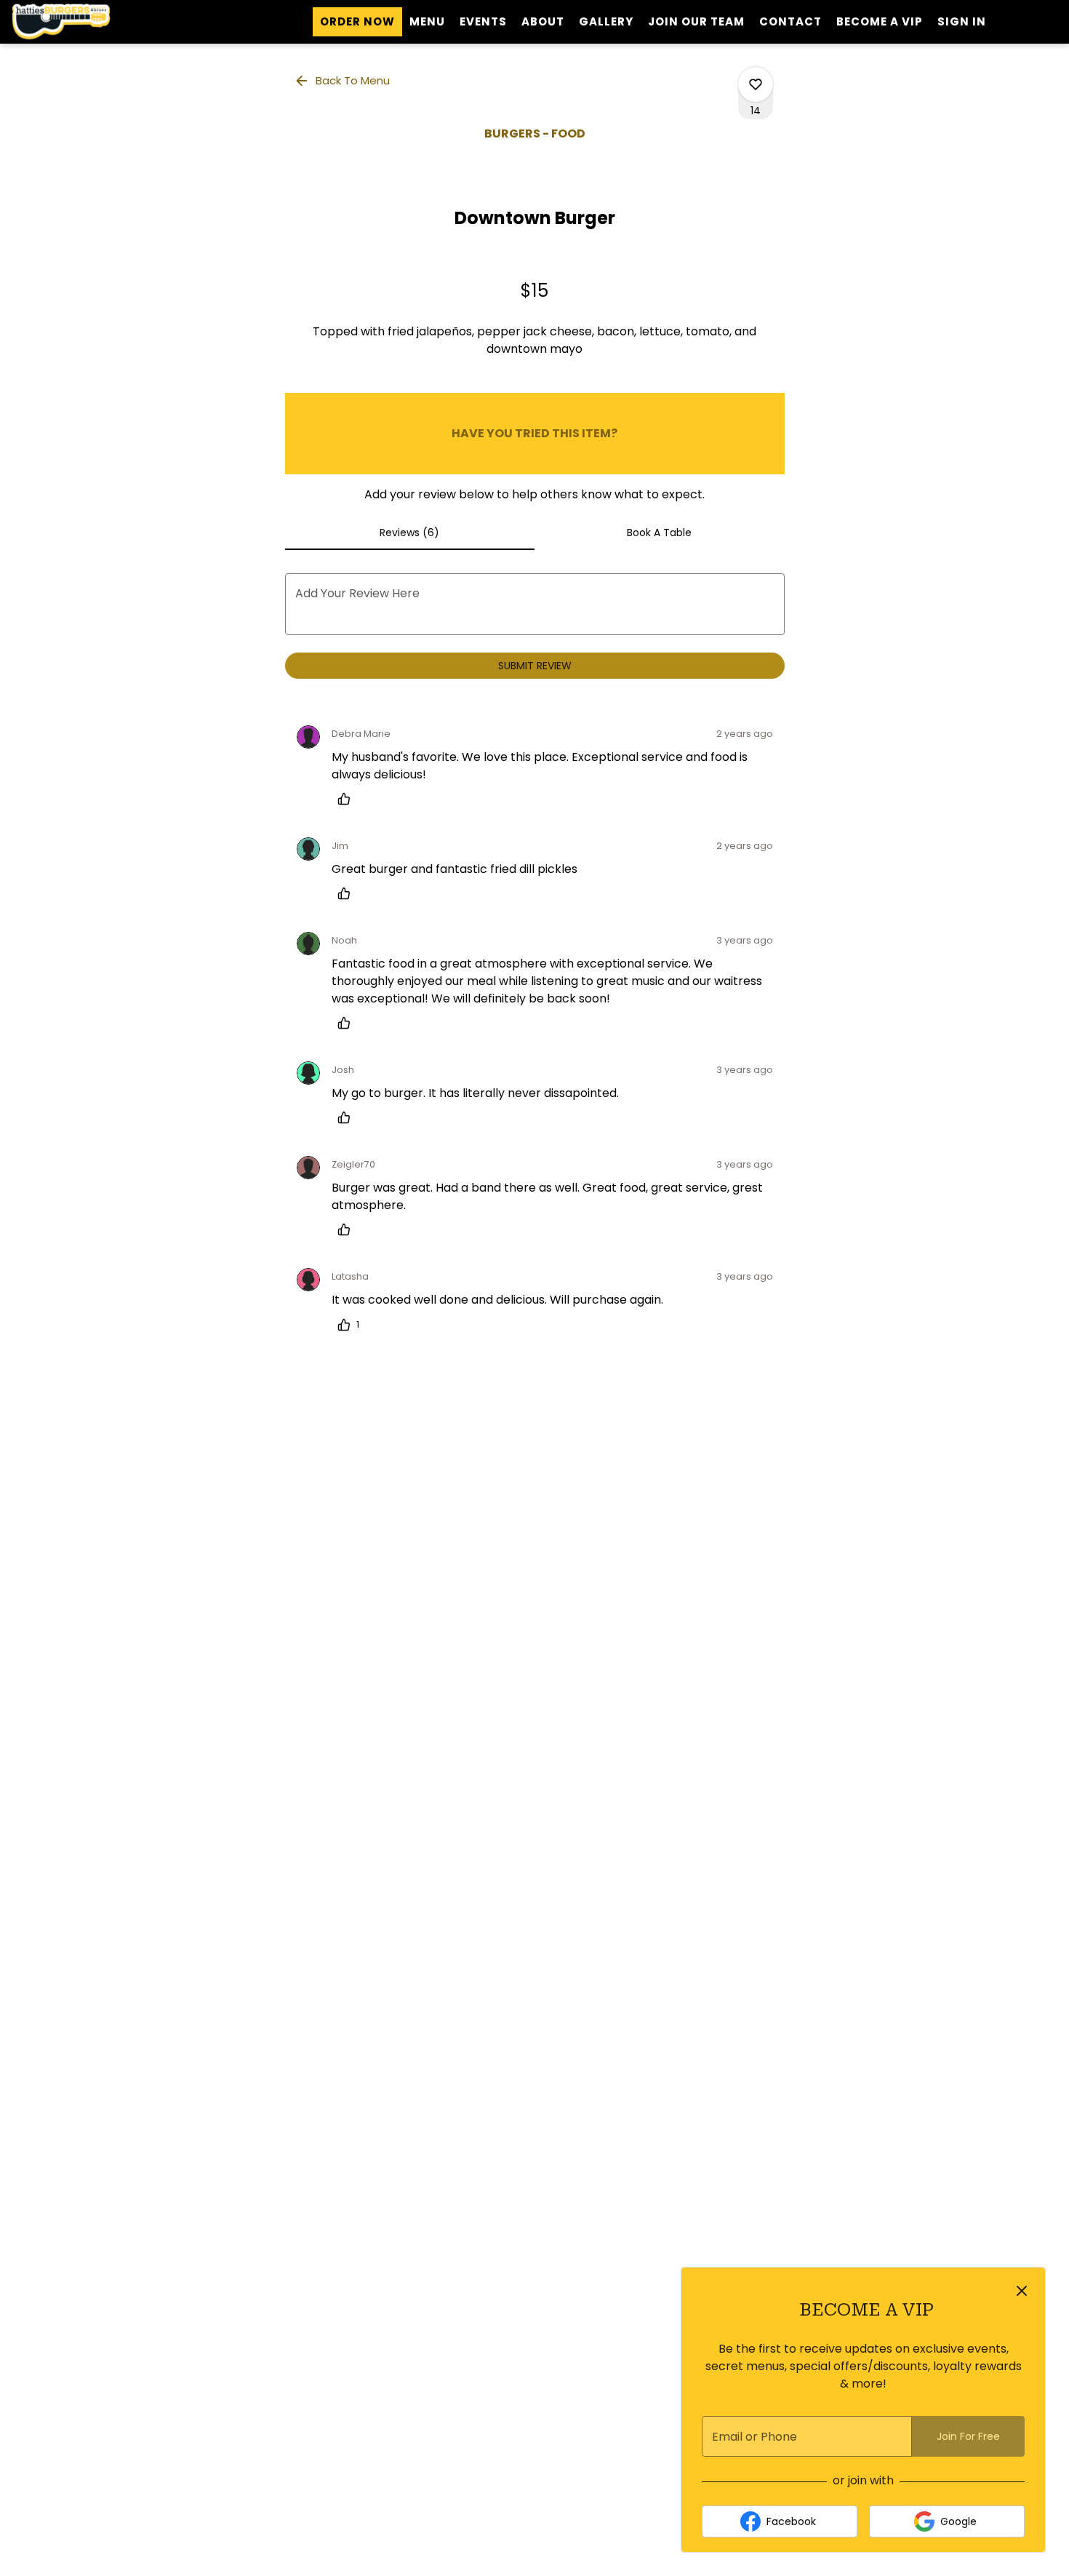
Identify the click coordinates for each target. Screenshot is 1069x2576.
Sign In (962, 21)
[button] (343, 81)
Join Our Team (696, 21)
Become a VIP (880, 21)
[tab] (410, 533)
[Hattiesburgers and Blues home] (77, 22)
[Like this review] (348, 799)
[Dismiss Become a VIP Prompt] (1022, 2291)
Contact (790, 21)
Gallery (606, 21)
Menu (427, 21)
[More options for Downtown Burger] (756, 84)
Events (483, 21)
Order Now (357, 21)
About (543, 21)
